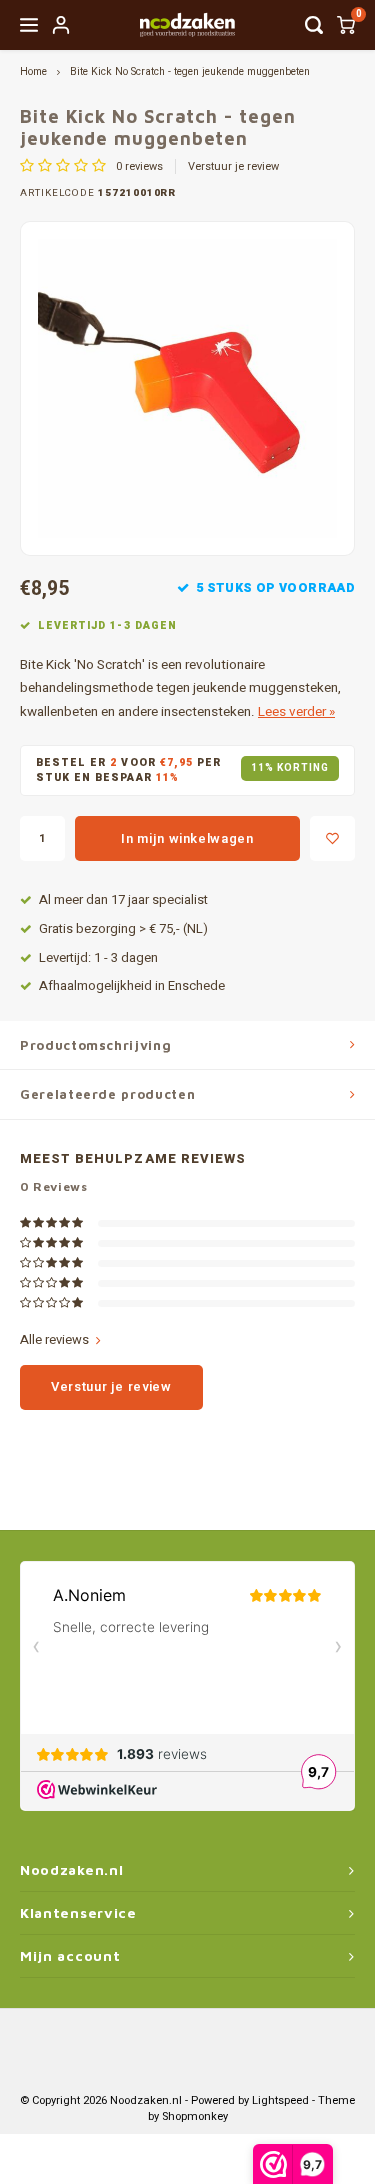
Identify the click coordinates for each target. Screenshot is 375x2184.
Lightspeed (280, 2100)
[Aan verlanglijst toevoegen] (332, 838)
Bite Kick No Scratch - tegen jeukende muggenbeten (190, 71)
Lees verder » (296, 712)
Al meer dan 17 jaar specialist (123, 900)
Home (33, 71)
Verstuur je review (233, 167)
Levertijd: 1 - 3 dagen (98, 958)
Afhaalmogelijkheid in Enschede (132, 986)
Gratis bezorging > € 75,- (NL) (123, 929)
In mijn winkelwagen (187, 838)
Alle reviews (54, 1340)
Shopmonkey (195, 2116)
